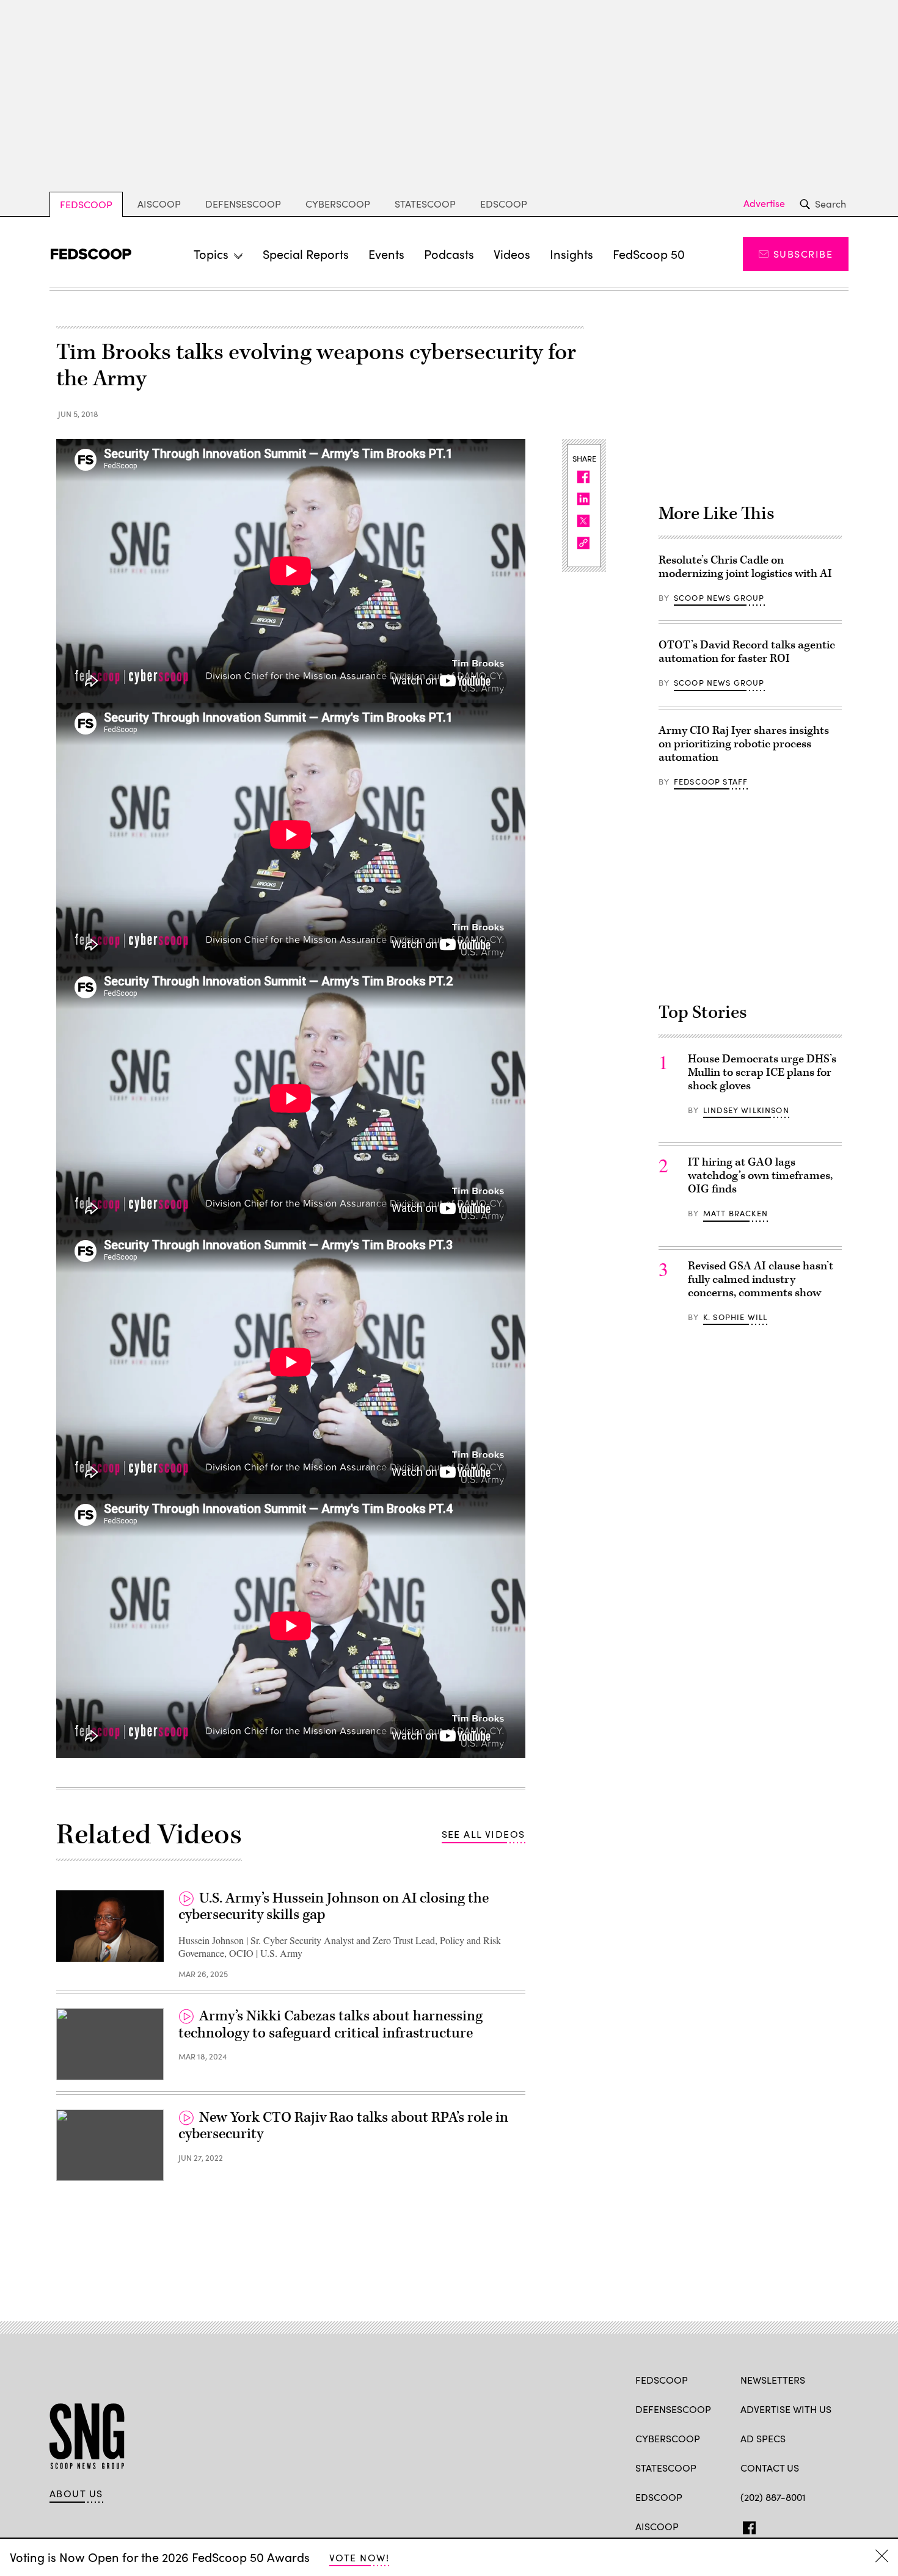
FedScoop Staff (711, 782)
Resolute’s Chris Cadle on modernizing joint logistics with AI (745, 567)
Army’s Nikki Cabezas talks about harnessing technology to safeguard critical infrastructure (330, 2025)
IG (813, 2525)
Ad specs (763, 2438)
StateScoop (425, 204)
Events (386, 254)
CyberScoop (338, 204)
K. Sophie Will (735, 1317)
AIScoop (159, 204)
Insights (571, 254)
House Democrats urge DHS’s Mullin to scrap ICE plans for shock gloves (762, 1072)
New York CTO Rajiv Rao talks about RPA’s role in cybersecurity (343, 2126)
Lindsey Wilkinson (746, 1110)
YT (837, 2525)
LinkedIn (794, 2525)
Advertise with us (786, 2409)
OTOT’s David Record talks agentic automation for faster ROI (747, 652)
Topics (211, 254)
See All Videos (484, 1834)
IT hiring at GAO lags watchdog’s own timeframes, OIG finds (760, 1176)
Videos (512, 254)
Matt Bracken (736, 1213)
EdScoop (504, 204)
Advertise (764, 203)
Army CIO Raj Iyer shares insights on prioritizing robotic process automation (744, 744)
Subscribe (803, 254)
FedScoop (86, 204)
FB (746, 2525)
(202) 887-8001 (773, 2497)
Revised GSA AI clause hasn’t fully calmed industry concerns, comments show (761, 1279)
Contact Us (770, 2468)
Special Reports (306, 254)
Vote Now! (359, 2557)
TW (770, 2525)
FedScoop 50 (649, 254)
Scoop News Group (719, 598)
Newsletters (773, 2380)
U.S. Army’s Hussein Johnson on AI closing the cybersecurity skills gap (334, 1907)
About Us (76, 2494)
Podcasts (449, 254)
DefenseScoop (243, 204)
